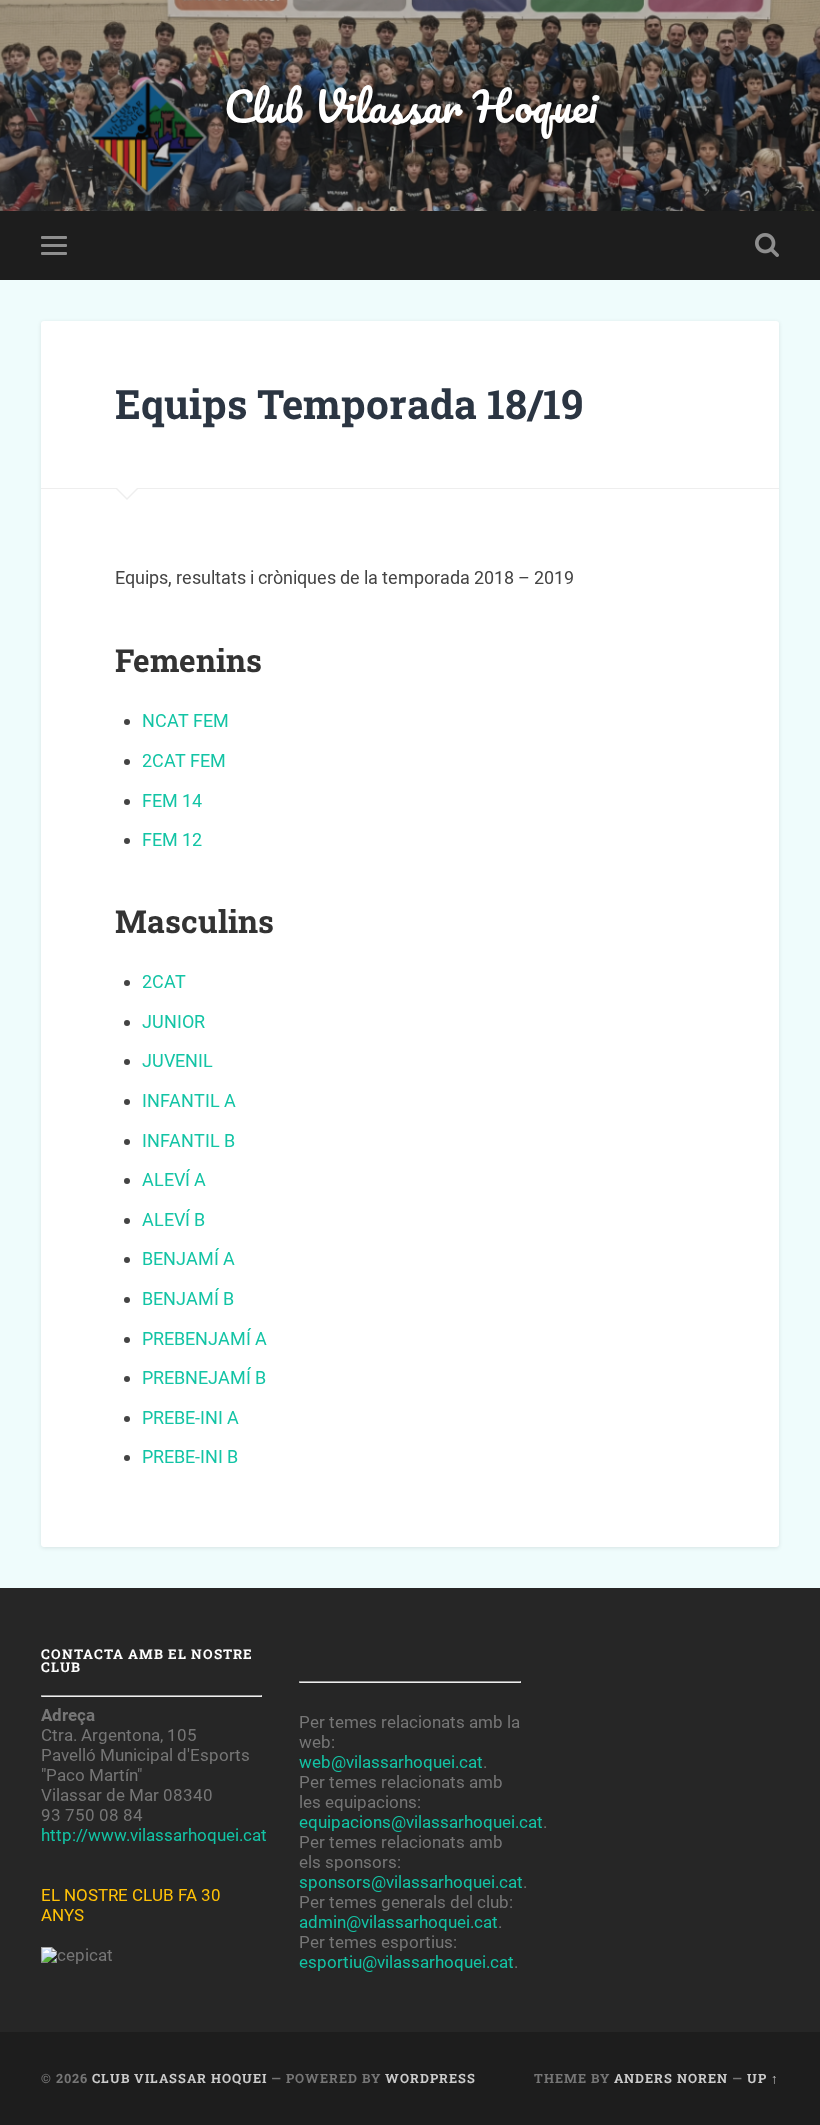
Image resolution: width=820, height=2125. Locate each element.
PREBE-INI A (190, 1417)
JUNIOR (173, 1021)
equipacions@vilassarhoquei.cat (421, 1822)
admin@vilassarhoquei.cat (398, 1922)
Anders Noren (671, 2078)
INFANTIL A (189, 1100)
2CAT (164, 981)
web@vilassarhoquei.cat (391, 1762)
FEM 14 (172, 800)
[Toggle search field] (767, 245)
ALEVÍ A (174, 1179)
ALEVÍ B (173, 1219)
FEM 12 (172, 839)
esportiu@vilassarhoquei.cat (406, 1962)
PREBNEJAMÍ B (204, 1377)
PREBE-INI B (190, 1456)
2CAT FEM (184, 760)
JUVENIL (177, 1060)
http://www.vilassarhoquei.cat (154, 1835)
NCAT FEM (185, 720)
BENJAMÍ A (188, 1258)
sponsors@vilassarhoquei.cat (411, 1882)
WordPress (430, 2078)
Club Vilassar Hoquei (410, 105)
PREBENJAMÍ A (204, 1338)
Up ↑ (763, 2078)
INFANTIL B (188, 1140)
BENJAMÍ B (188, 1298)
